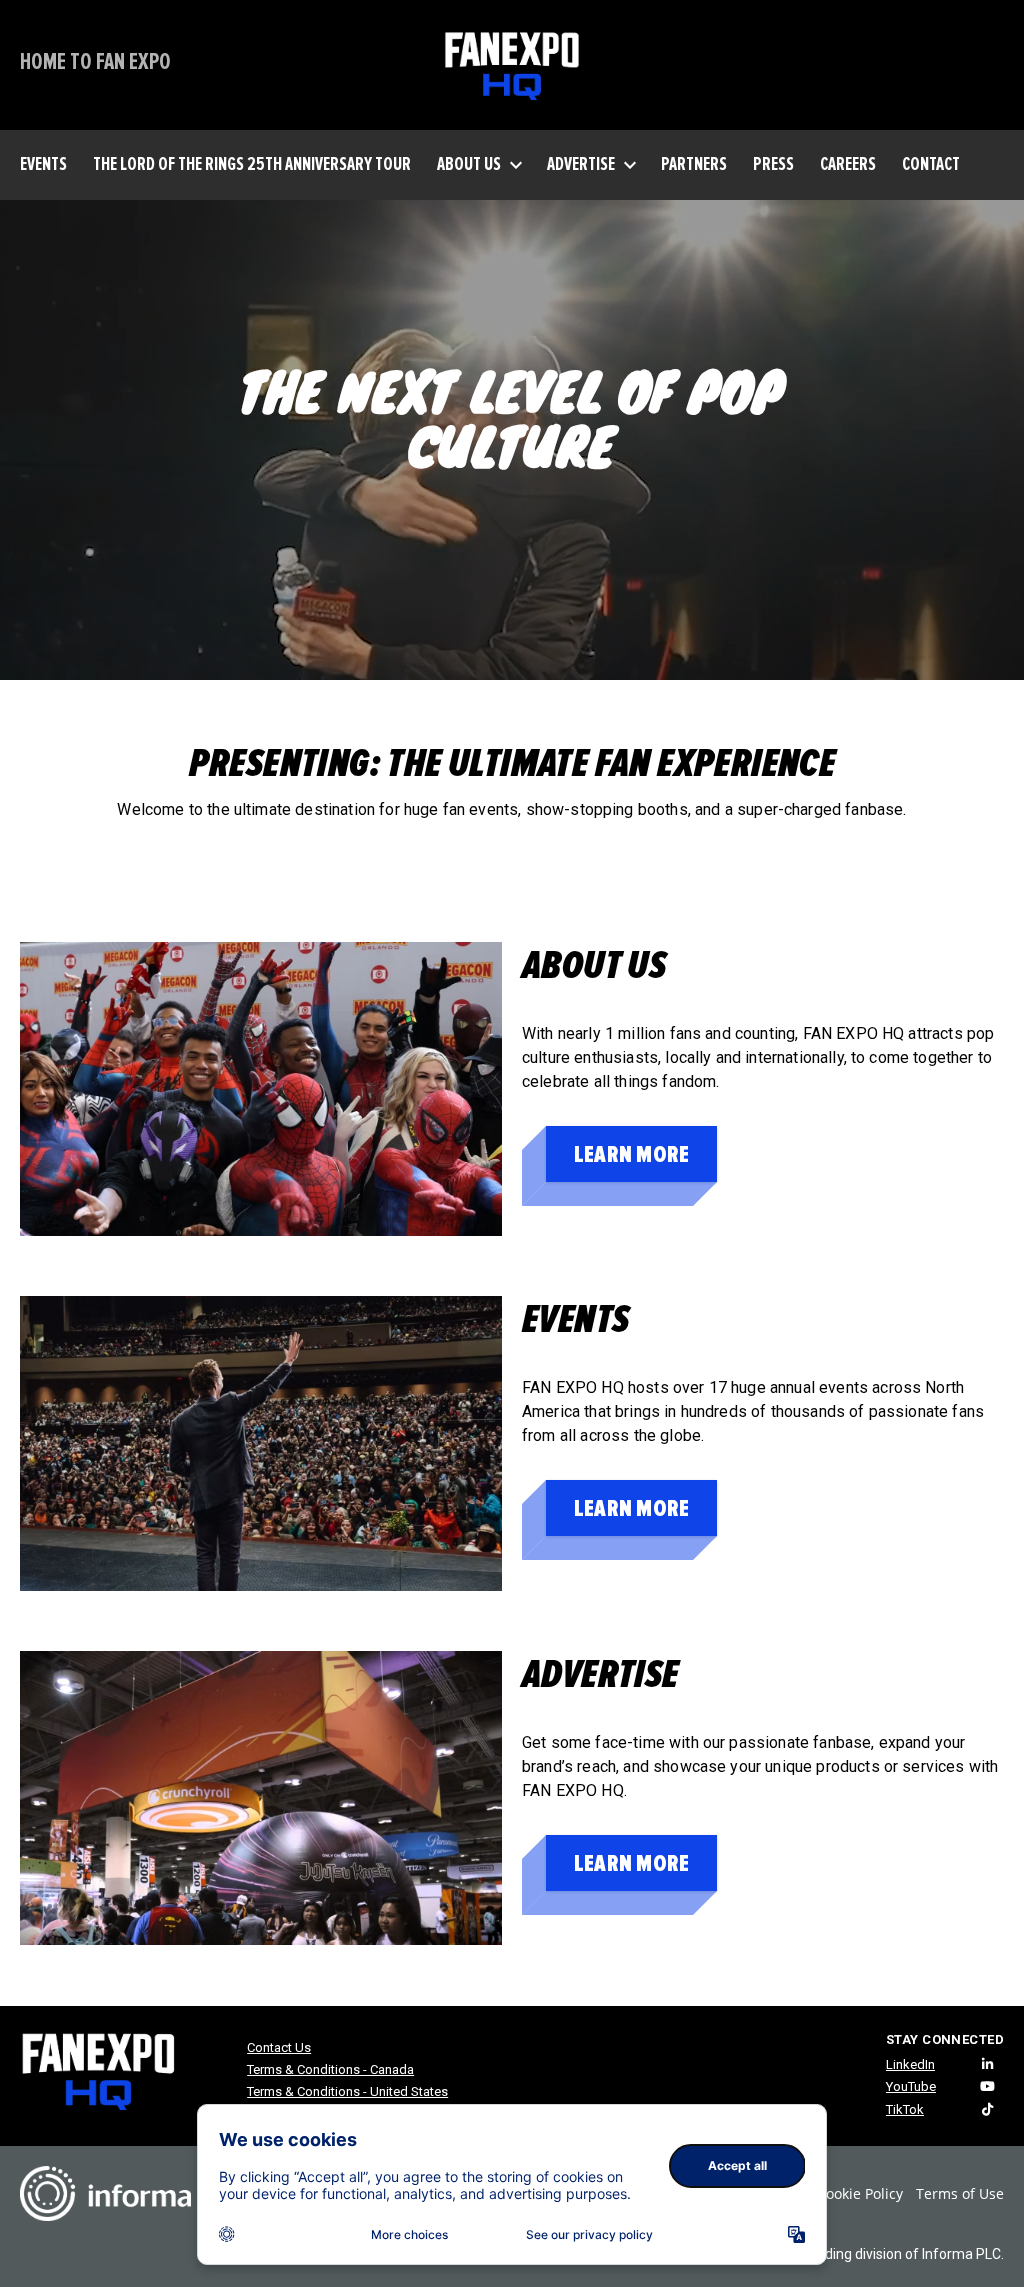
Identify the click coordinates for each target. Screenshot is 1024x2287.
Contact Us (279, 2047)
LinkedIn (910, 2064)
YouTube (911, 2086)
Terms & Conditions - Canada (330, 2069)
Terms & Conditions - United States (347, 2091)
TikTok (905, 2109)
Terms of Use (960, 2193)
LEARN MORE (631, 1154)
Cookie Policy (860, 2193)
